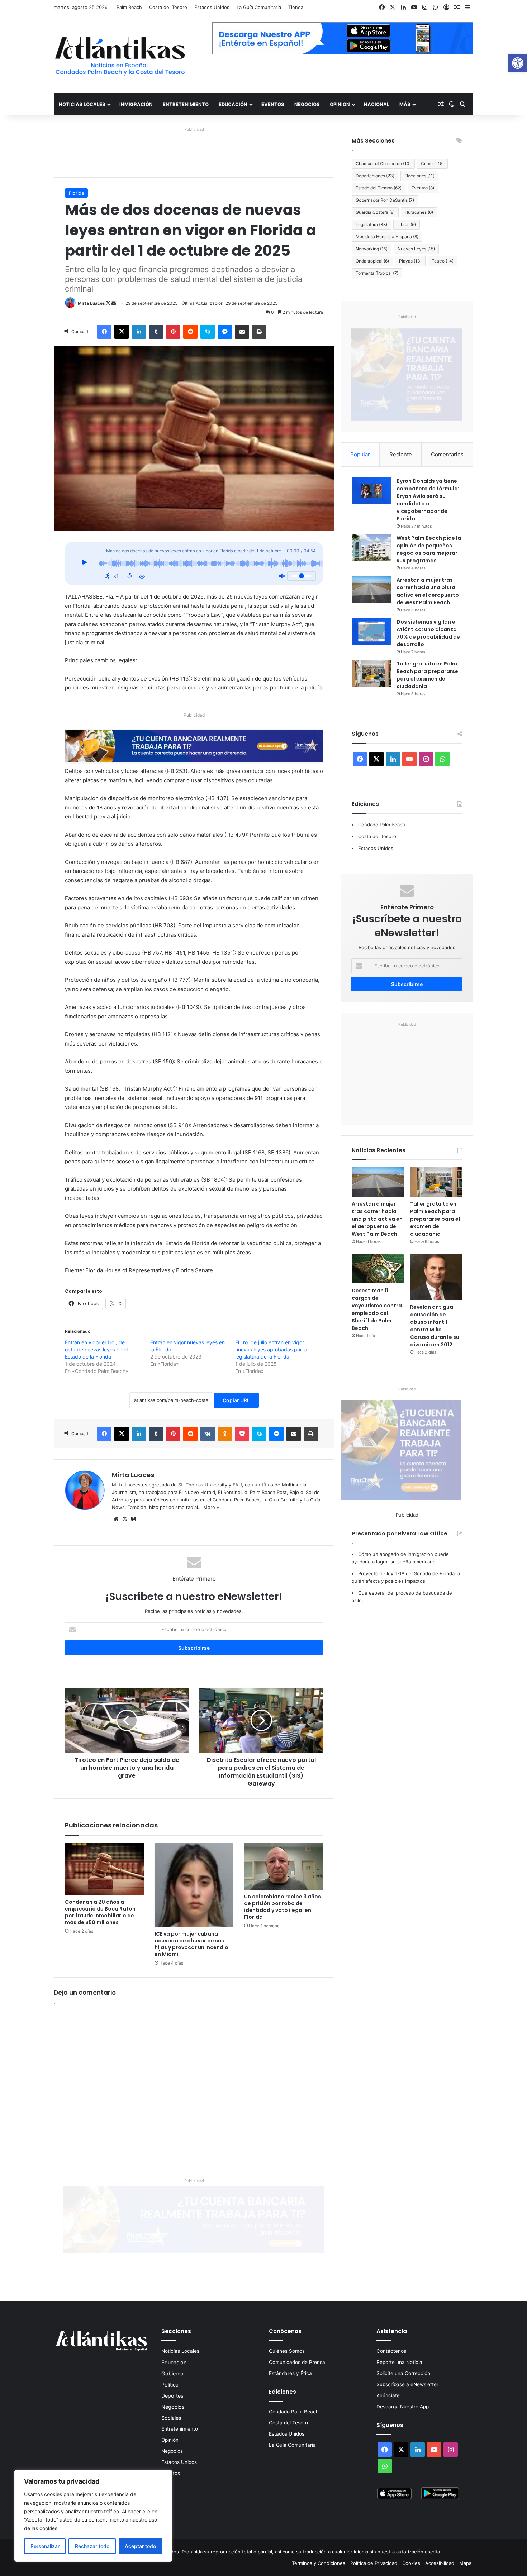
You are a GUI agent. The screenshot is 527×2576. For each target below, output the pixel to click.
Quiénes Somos (287, 2351)
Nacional (377, 104)
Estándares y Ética (290, 2373)
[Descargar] (142, 576)
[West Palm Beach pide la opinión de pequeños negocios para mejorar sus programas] (371, 548)
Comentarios (447, 454)
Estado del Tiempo (379, 188)
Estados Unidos (212, 7)
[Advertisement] (407, 1073)
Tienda (296, 7)
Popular (360, 454)
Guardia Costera (375, 212)
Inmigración (136, 104)
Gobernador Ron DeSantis (385, 200)
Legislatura (371, 224)
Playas (410, 261)
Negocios (307, 104)
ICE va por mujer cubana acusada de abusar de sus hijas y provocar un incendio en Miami (191, 1944)
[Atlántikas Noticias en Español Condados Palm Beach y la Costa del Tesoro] (120, 54)
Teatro (443, 261)
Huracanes (419, 212)
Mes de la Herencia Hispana (387, 237)
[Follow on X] (109, 303)
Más (405, 104)
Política (170, 2385)
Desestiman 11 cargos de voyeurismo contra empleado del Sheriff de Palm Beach (377, 1309)
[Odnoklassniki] (225, 1434)
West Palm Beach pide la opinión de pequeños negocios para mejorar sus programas (429, 549)
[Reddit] (190, 332)
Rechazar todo (92, 2546)
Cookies (411, 2563)
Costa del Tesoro (168, 7)
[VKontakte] (208, 1434)
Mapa (465, 2563)
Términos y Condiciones (319, 2563)
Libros (407, 224)
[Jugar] (85, 563)
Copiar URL (236, 1400)
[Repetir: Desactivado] (129, 576)
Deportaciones (375, 176)
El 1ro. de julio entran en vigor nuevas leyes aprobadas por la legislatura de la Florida (271, 1349)
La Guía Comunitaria (259, 7)
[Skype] (208, 332)
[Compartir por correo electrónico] (242, 332)
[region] (93, 2516)
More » (211, 1507)
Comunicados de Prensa (297, 2362)
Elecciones (419, 176)
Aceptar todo (140, 2546)
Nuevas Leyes (416, 249)
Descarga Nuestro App (403, 2407)
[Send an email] (114, 303)
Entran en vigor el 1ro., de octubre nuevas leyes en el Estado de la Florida (96, 1349)
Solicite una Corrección (403, 2373)
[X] (122, 332)
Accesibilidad (440, 2563)
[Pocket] (242, 1434)
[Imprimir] (259, 332)
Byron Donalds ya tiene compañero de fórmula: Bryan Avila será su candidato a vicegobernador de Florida (428, 500)
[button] (518, 63)
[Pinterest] (173, 332)
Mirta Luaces (91, 303)
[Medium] (133, 1519)
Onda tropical (372, 261)
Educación (233, 104)
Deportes (172, 2396)
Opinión (340, 104)
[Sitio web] (116, 1519)
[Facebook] (104, 332)
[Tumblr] (156, 332)
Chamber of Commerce (383, 164)
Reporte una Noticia (399, 2362)
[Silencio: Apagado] (282, 576)
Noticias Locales (82, 104)
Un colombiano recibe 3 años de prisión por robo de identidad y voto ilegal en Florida (283, 1907)
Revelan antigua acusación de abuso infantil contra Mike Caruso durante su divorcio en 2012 (435, 1326)
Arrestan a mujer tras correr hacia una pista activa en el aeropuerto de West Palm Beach (428, 591)
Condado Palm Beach (382, 825)
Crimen (432, 164)
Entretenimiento (186, 104)
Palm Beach (129, 7)
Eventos (273, 104)
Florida (76, 193)
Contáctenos (391, 2351)
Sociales (171, 2418)
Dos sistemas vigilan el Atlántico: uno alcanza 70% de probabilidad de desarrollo (428, 633)
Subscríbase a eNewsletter (407, 2384)
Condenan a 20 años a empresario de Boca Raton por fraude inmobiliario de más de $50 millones (100, 1912)
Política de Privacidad (374, 2563)
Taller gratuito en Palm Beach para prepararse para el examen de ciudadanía (427, 675)
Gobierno (172, 2373)
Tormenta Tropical (377, 273)
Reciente (401, 454)
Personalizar (45, 2546)
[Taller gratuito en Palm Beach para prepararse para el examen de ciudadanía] (371, 674)
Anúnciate (388, 2395)
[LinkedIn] (139, 332)
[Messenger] (225, 332)
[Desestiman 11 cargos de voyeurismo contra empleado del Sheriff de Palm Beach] (378, 1269)
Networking (372, 249)
